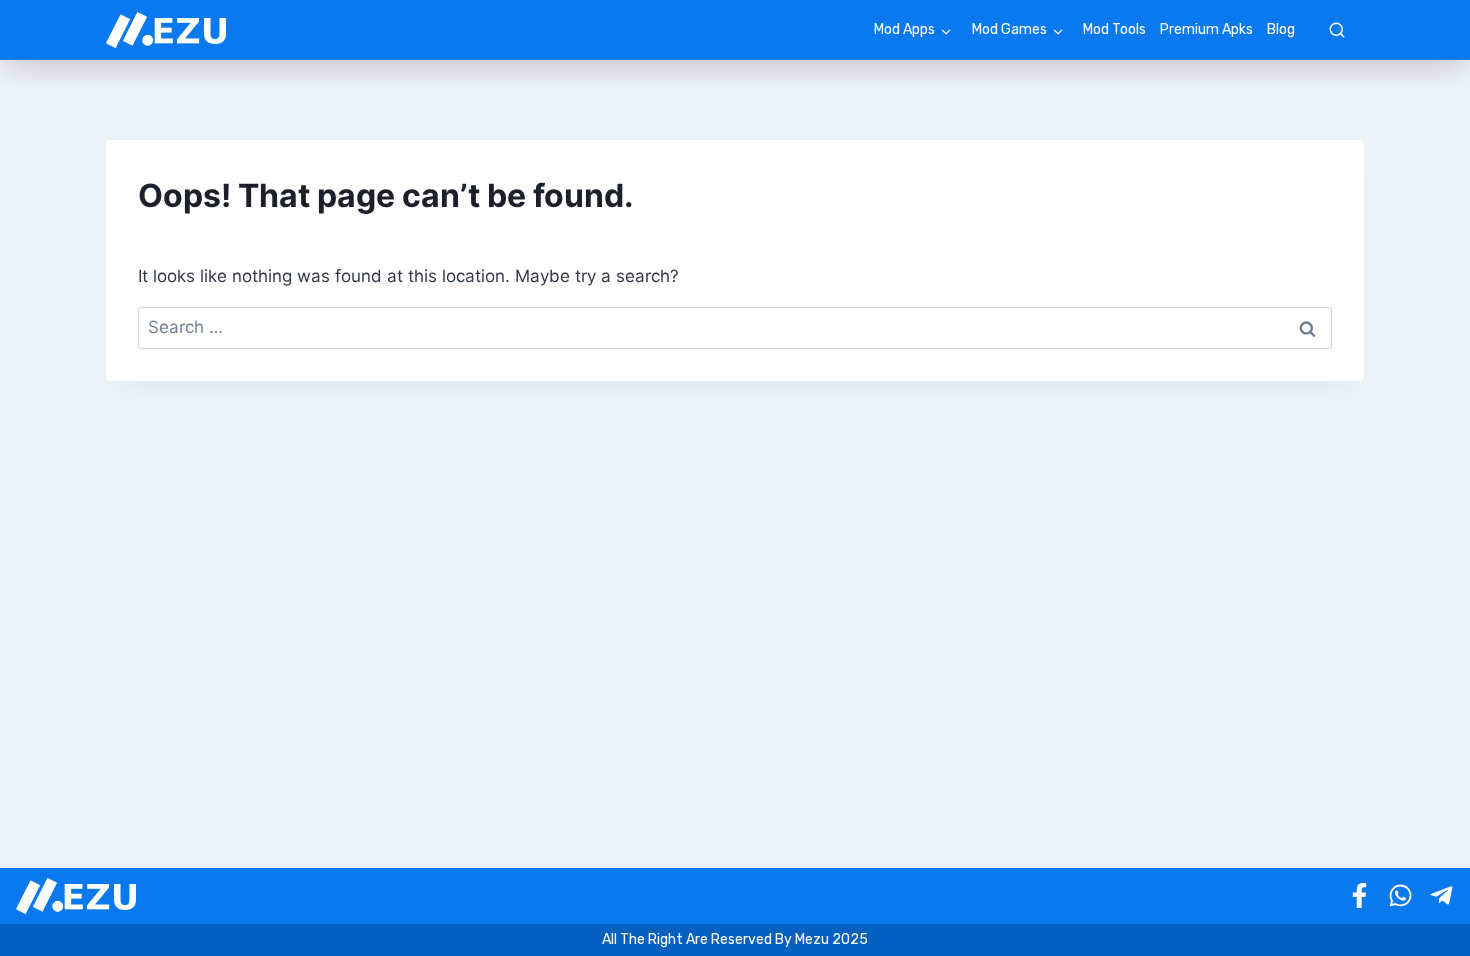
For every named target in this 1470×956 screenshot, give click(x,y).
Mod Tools (1114, 29)
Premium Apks (1206, 29)
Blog (1281, 29)
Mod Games (1009, 29)
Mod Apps (904, 29)
